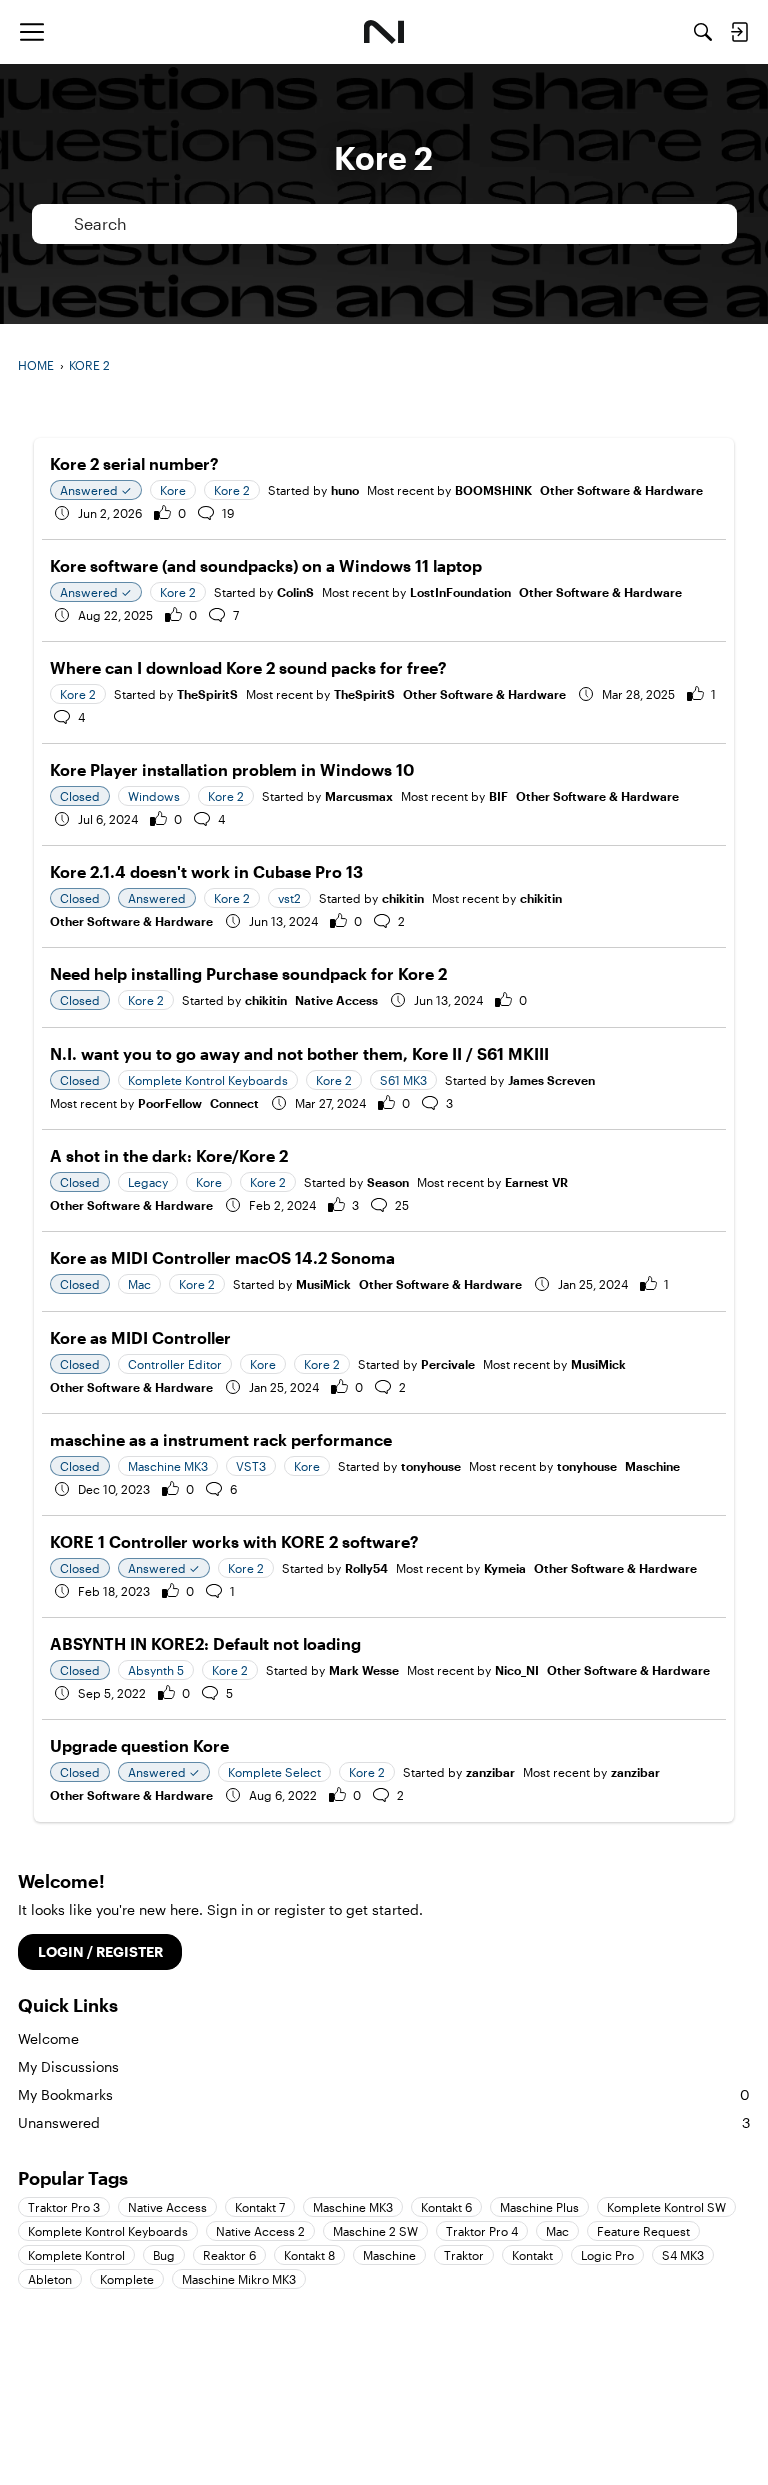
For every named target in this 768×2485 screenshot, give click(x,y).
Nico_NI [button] (517, 1670)
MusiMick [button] (323, 1284)
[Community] (384, 32)
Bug (164, 2255)
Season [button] (388, 1182)
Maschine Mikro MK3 (239, 2279)
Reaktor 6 (229, 2255)
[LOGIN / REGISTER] (739, 32)
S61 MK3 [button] (403, 1080)
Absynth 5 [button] (156, 1670)
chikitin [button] (403, 898)
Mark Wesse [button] (364, 1670)
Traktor (464, 2255)
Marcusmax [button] (359, 796)
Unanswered (384, 2122)
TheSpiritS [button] (207, 694)
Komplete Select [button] (274, 1772)
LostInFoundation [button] (460, 592)
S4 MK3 (683, 2255)
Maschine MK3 (353, 2207)
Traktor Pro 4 (482, 2231)
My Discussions (68, 2066)
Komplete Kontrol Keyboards (108, 2231)
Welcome (48, 2038)
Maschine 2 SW (375, 2231)
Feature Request (643, 2231)
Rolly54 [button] (366, 1568)
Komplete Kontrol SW (666, 2207)
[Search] (703, 32)
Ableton (50, 2279)
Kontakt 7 (260, 2207)
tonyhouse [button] (431, 1466)
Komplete (127, 2279)
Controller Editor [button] (175, 1364)
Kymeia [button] (505, 1568)
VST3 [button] (251, 1466)
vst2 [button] (289, 898)
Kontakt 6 (446, 2207)
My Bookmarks (384, 2094)
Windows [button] (154, 796)
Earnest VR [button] (536, 1182)
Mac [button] (139, 1284)
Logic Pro (607, 2255)
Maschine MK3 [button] (168, 1466)
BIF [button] (498, 796)
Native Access (336, 1000)
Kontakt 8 (309, 2255)
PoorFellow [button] (170, 1103)
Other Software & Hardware (621, 490)
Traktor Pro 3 (64, 2207)
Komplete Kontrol (76, 2255)
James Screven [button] (551, 1080)
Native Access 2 (260, 2231)
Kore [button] (173, 490)
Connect (234, 1103)
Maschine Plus (539, 2207)
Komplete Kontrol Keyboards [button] (208, 1080)
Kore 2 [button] (232, 490)
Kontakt (532, 2255)
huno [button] (345, 490)
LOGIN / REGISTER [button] (100, 1951)
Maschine (652, 1466)
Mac (557, 2231)
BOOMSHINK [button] (493, 490)
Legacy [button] (148, 1182)
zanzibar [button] (490, 1772)
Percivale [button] (448, 1364)
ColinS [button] (295, 592)
